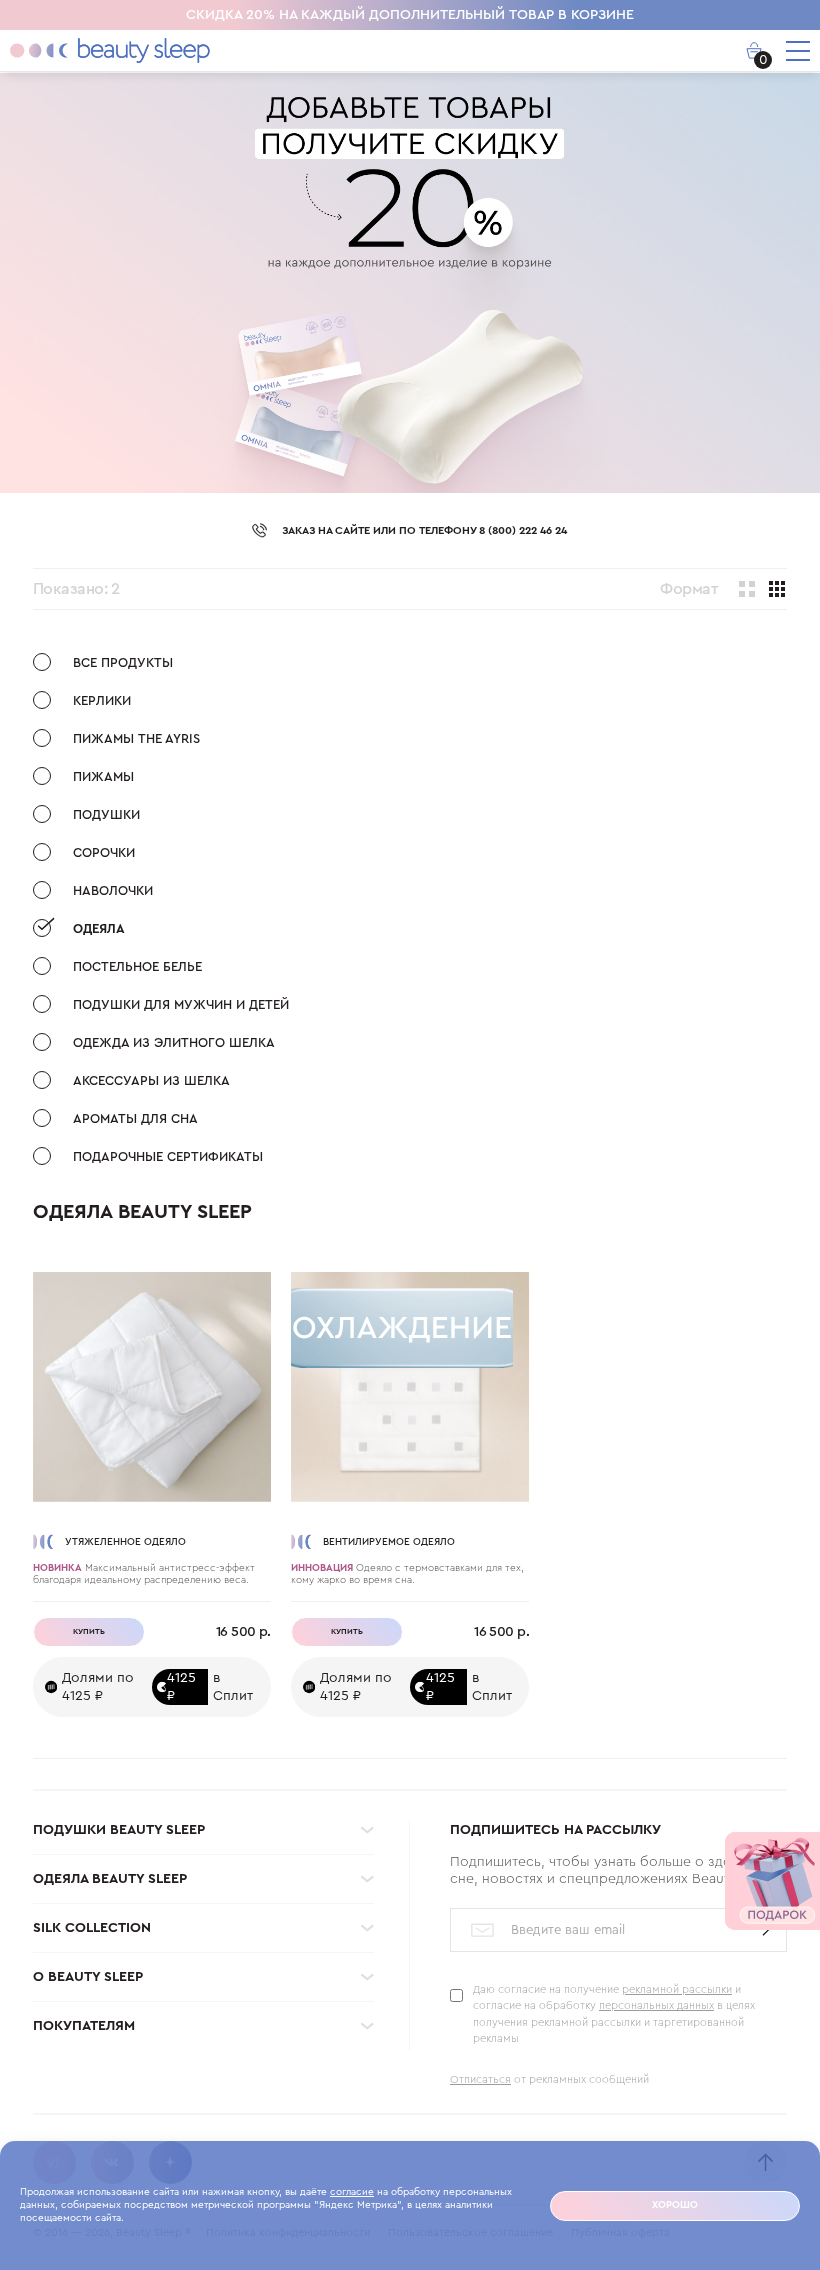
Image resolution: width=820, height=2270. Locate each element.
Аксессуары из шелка (151, 1080)
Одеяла (99, 928)
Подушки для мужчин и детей (181, 1004)
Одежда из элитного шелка (174, 1042)
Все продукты (123, 662)
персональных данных (656, 2005)
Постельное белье (137, 966)
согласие (352, 2192)
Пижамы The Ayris (136, 738)
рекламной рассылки (677, 1989)
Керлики (102, 700)
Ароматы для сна (135, 1118)
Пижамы (103, 776)
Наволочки (113, 890)
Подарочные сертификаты (168, 1156)
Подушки (106, 814)
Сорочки (104, 852)
